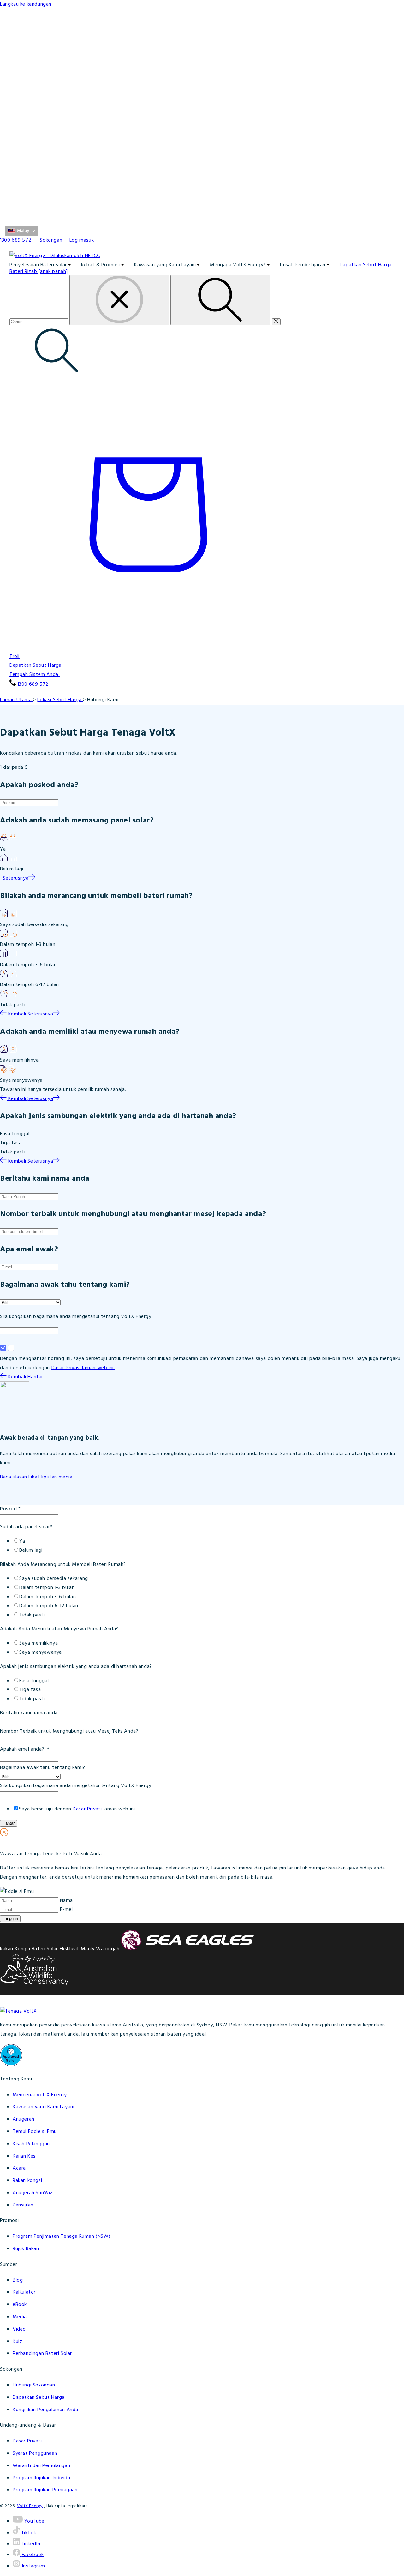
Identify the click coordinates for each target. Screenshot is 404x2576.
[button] (22, 231)
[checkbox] (202, 1546)
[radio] (208, 1541)
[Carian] (220, 300)
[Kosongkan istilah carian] (119, 300)
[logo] (202, 256)
